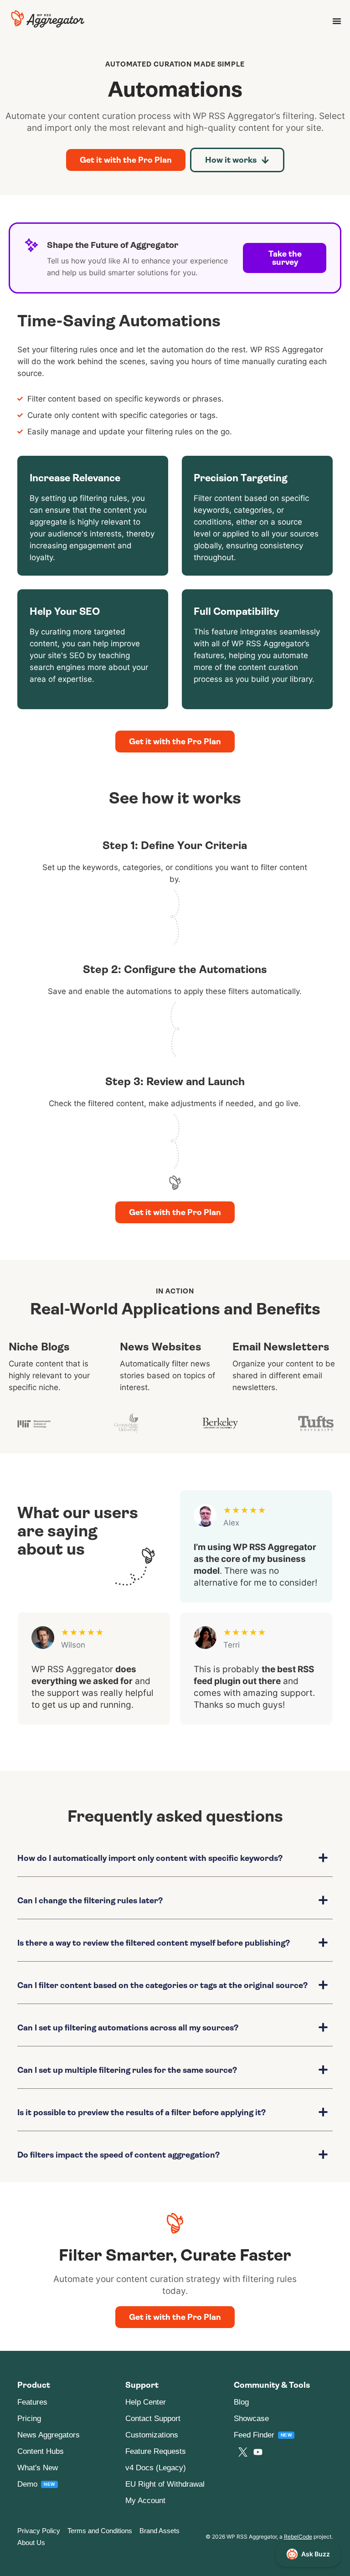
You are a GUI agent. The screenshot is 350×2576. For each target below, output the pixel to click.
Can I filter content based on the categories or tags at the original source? (162, 1985)
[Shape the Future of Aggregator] (31, 245)
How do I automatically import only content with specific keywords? (150, 1858)
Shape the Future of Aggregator (113, 245)
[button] (175, 1865)
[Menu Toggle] (337, 21)
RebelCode (298, 2537)
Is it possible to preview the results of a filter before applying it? (142, 2112)
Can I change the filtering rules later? (90, 1901)
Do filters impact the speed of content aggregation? (118, 2155)
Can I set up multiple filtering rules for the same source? (127, 2070)
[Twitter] (243, 2452)
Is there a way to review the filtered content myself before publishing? (154, 1943)
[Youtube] (258, 2452)
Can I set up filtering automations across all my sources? (128, 2028)
